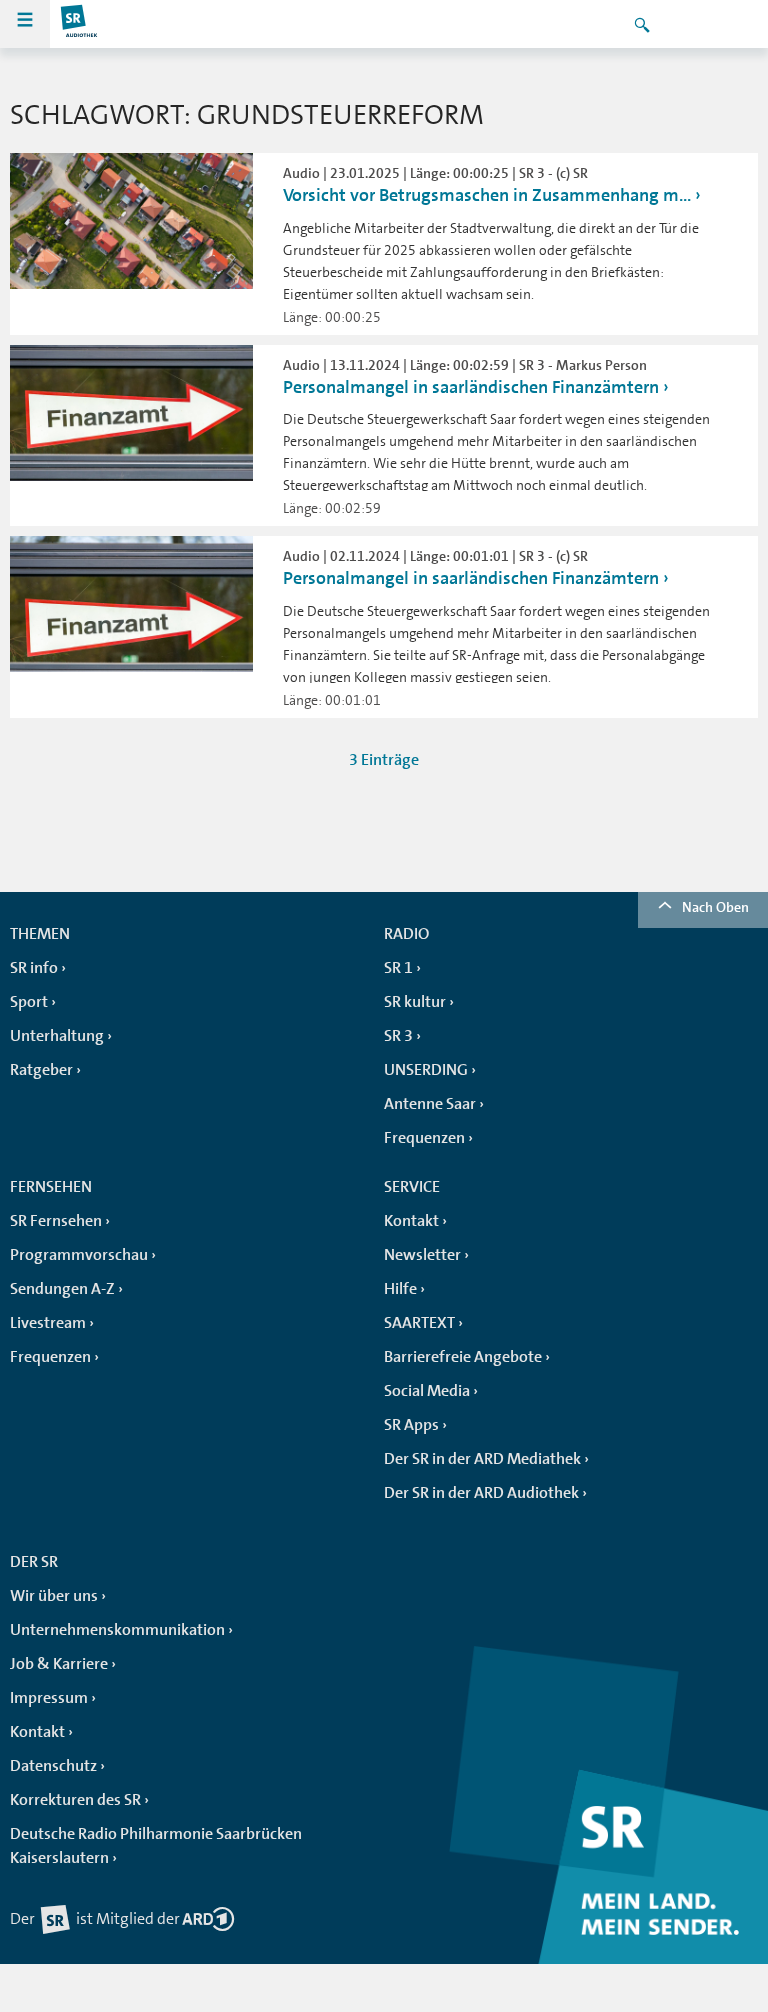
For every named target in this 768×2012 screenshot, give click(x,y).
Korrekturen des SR (75, 1800)
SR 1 (398, 968)
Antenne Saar (430, 1104)
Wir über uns (54, 1596)
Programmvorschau (79, 1255)
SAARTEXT (419, 1323)
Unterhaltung (57, 1036)
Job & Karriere (59, 1664)
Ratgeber (41, 1070)
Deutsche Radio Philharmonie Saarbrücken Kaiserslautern (156, 1846)
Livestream (48, 1323)
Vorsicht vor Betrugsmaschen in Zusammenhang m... (487, 195)
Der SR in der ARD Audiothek (481, 1493)
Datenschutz (53, 1766)
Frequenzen (424, 1138)
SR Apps (411, 1425)
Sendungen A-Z (62, 1289)
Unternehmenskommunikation (117, 1630)
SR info (34, 968)
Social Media (427, 1391)
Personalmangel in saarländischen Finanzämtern (471, 387)
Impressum (49, 1698)
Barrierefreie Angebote (463, 1357)
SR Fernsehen (56, 1221)
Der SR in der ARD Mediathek (482, 1459)
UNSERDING (426, 1070)
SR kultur (415, 1002)
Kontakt (411, 1221)
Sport (29, 1002)
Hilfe (400, 1289)
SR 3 (398, 1036)
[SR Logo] (80, 24)
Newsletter (422, 1255)
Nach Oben (715, 907)
